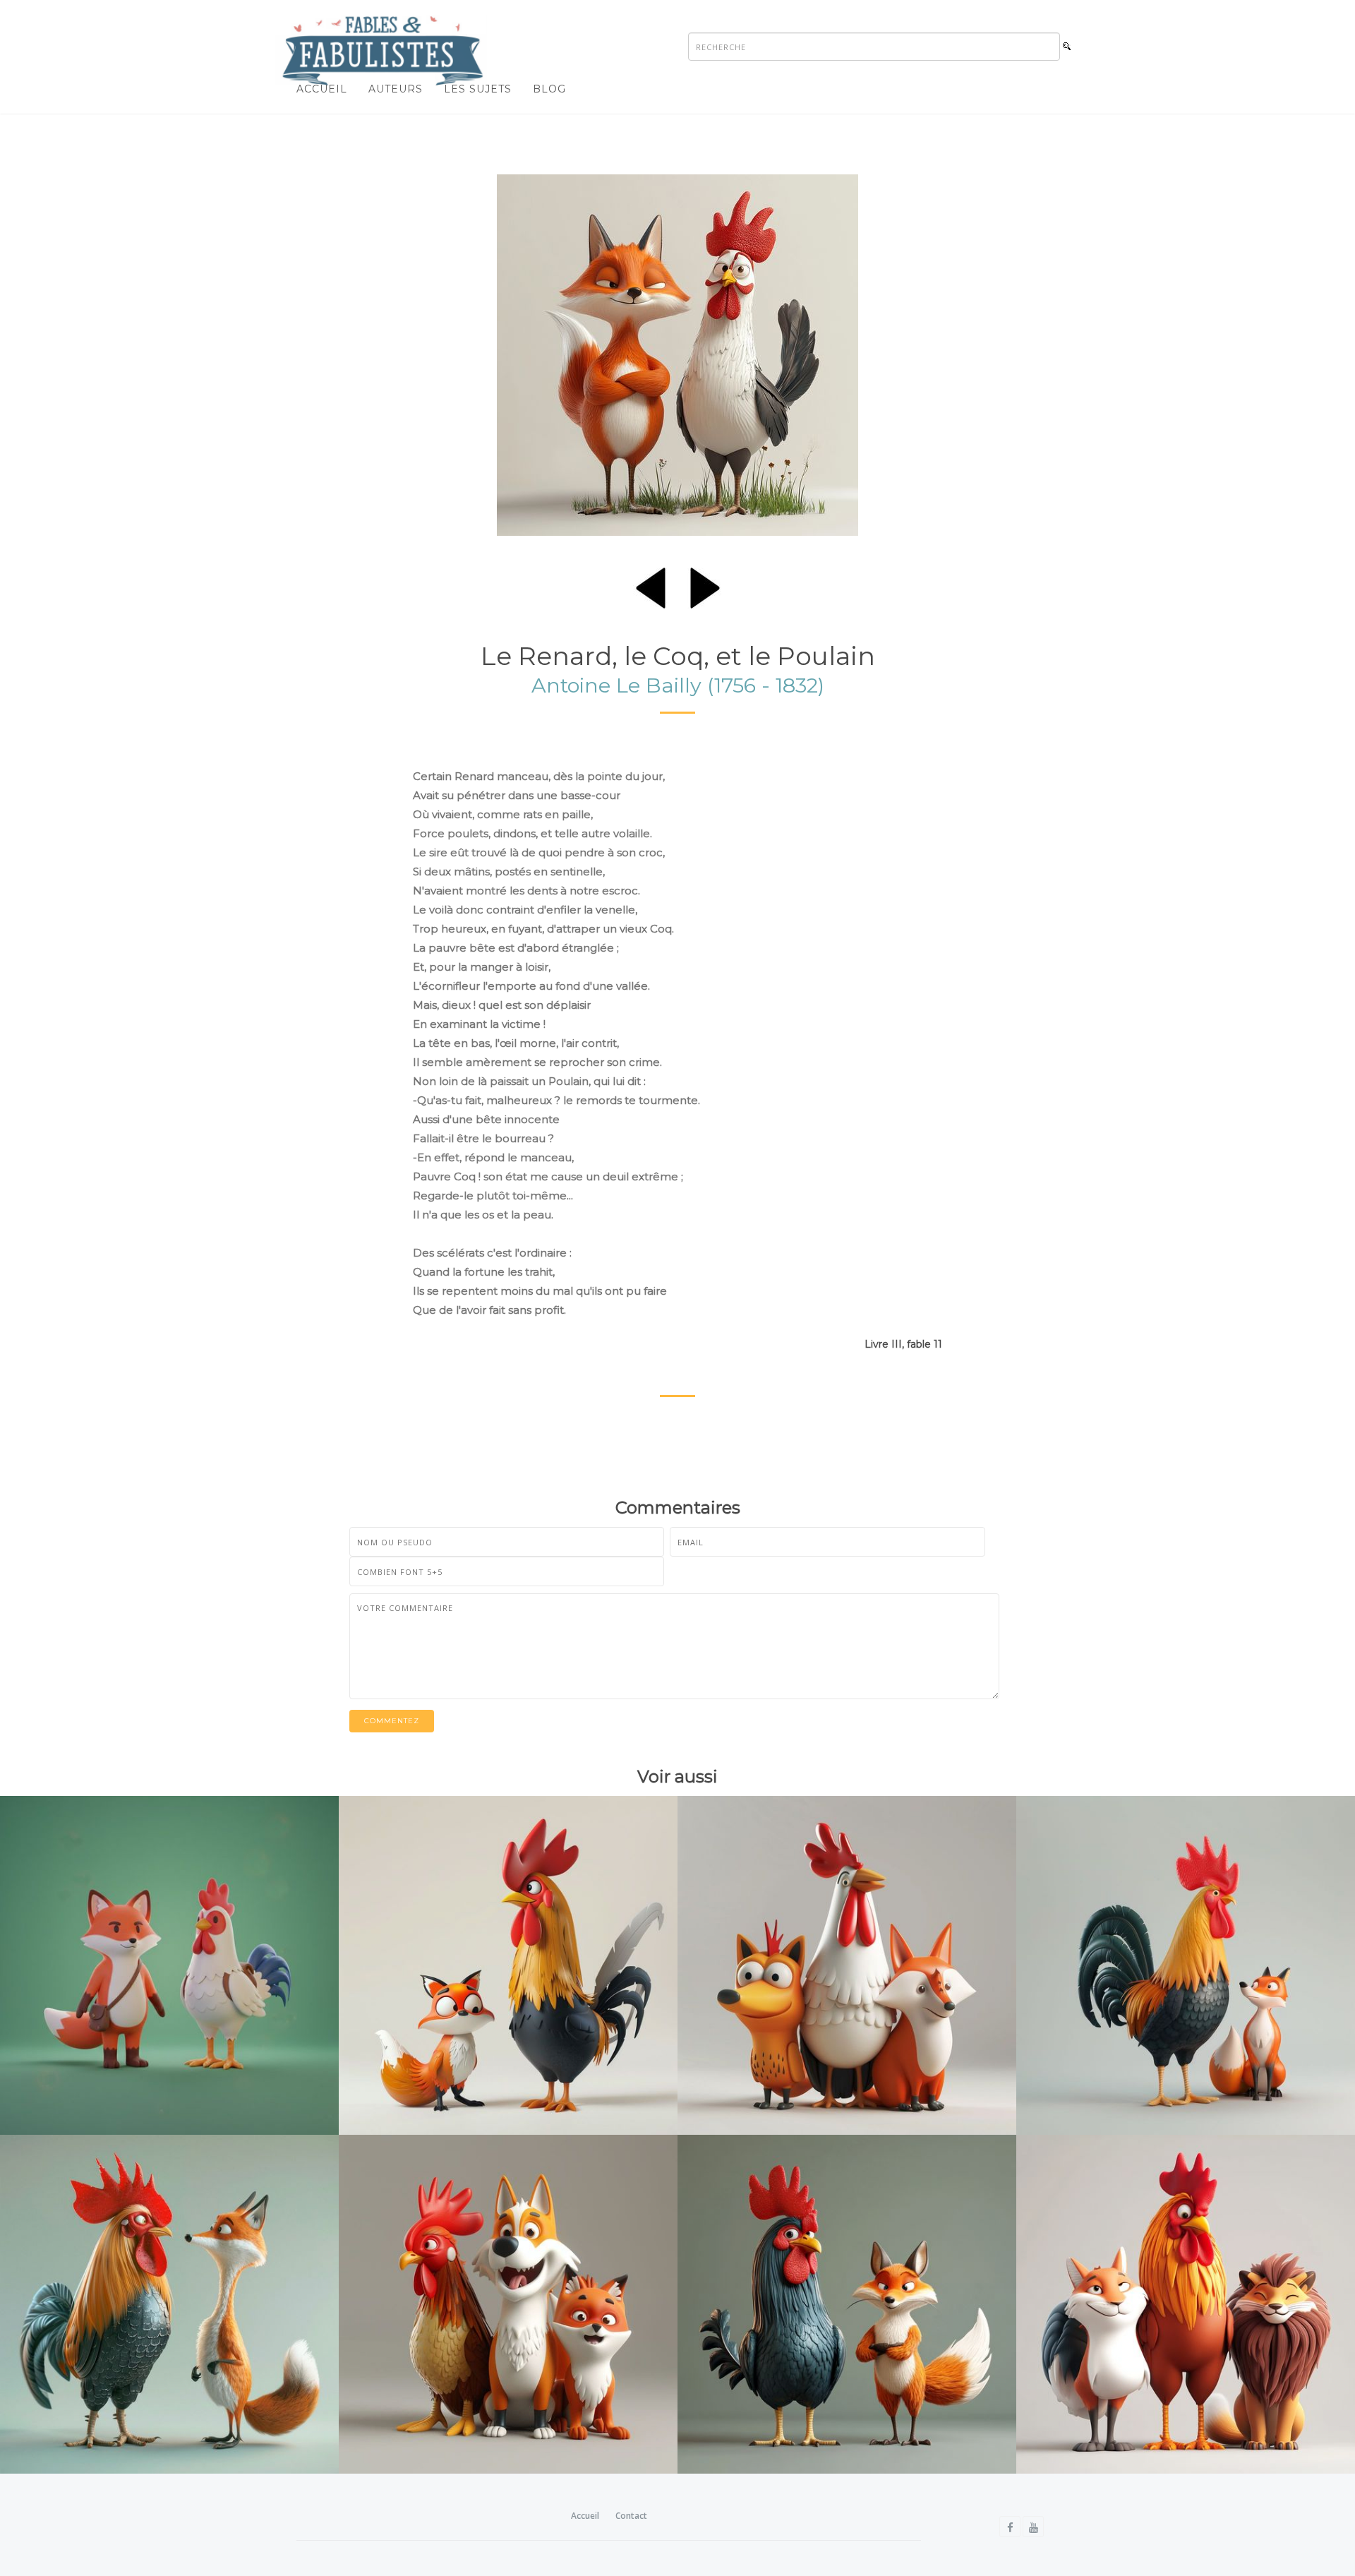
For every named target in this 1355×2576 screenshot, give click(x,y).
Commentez (392, 1721)
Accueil (322, 89)
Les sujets (478, 89)
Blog (549, 89)
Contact (631, 2516)
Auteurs (396, 89)
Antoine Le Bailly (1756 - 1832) (678, 685)
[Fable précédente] (651, 585)
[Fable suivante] (705, 585)
